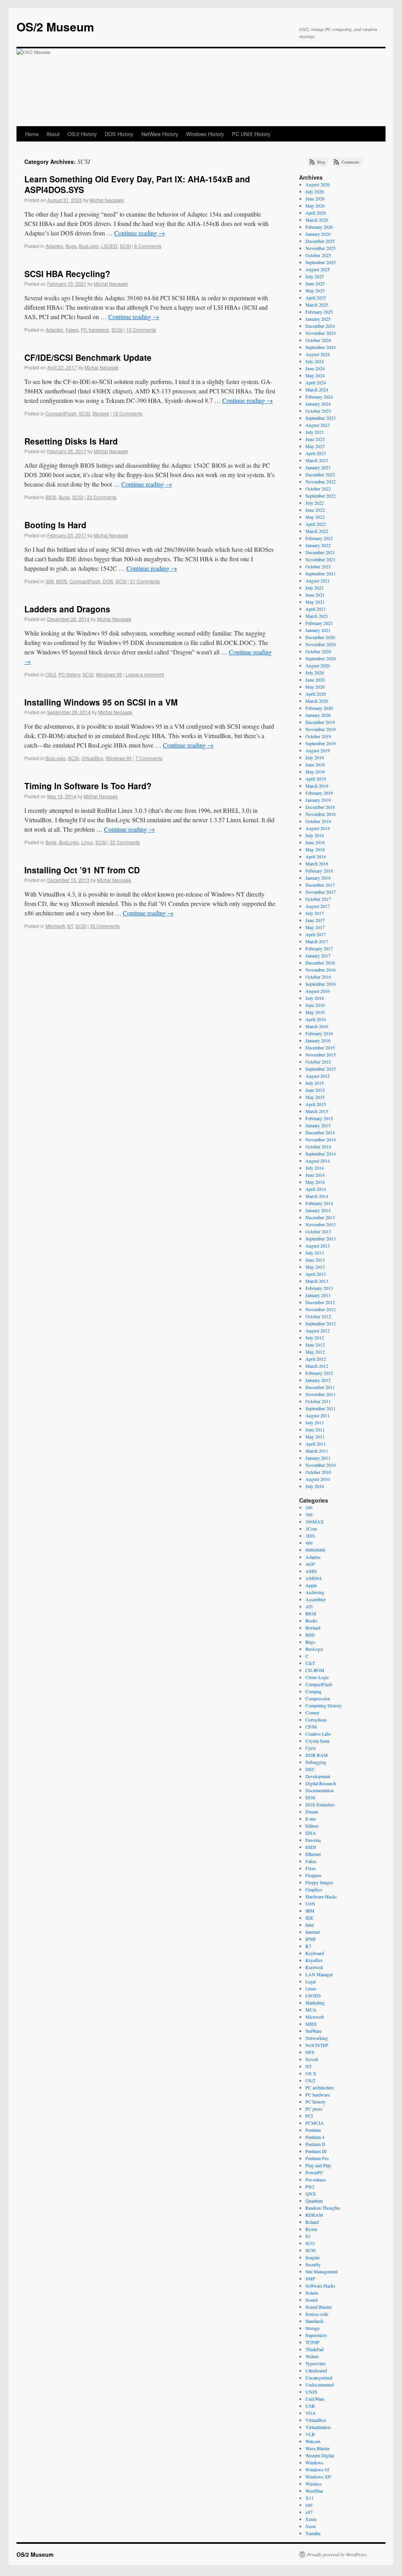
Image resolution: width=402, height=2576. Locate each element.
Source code (317, 2314)
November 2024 (321, 333)
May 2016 (315, 1012)
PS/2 (310, 2186)
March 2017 (317, 941)
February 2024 (319, 397)
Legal (311, 1981)
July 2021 (315, 588)
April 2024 (316, 382)
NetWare (313, 2031)
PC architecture (320, 2087)
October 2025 (318, 255)
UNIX (312, 2392)
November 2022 (321, 481)
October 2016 (318, 977)
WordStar (314, 2491)
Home (32, 134)
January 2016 (318, 1040)
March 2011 (317, 1451)
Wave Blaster (318, 2448)
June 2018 (315, 842)
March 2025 (317, 305)
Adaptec (54, 246)
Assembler (315, 1599)
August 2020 (318, 665)
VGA (311, 2413)
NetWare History (160, 134)
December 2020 (320, 637)
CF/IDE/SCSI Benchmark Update (88, 357)
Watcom (313, 2441)
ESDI (311, 1847)
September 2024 (321, 347)
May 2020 (315, 687)
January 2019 (318, 800)
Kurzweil (314, 1967)
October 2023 (318, 411)
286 (309, 1507)
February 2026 (319, 227)
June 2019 (315, 764)
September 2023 (321, 418)
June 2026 (315, 198)
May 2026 (315, 206)
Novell (312, 2059)
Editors (312, 1826)
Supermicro (316, 2335)
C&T (310, 1663)
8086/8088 (315, 1550)
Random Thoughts (323, 2208)
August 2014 (318, 1161)
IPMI (311, 1939)
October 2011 (318, 1401)
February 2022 (319, 538)
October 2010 (318, 1472)
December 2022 (320, 474)
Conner (312, 1712)
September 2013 (321, 1238)
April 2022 (316, 524)
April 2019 (316, 779)
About (53, 134)
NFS (310, 2052)
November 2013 (321, 1224)
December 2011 (320, 1387)
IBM (310, 1911)
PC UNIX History (251, 134)
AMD (311, 1571)
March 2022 (317, 531)
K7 (308, 1946)
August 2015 (318, 1076)
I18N (310, 1904)
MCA (311, 2010)
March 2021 (317, 616)
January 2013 (318, 1295)
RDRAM (314, 2215)
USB (310, 2406)
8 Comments (148, 246)
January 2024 (318, 404)
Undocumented (320, 2385)
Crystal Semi (317, 1741)
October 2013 (318, 1231)
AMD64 (313, 1578)
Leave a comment (145, 674)
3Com (311, 1529)
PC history (69, 674)
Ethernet (313, 1854)
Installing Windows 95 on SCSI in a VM (101, 702)
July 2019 (315, 757)
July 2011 (315, 1422)
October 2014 (318, 1147)
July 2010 (315, 1486)
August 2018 (318, 828)
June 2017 (315, 920)
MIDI (311, 2024)
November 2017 (321, 892)
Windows (314, 2462)
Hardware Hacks (321, 1896)
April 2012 (316, 1359)
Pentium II (315, 2144)
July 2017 (315, 913)
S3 (308, 2236)
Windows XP (318, 2477)
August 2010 (318, 1479)
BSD (310, 1635)
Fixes (311, 1868)
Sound (312, 2300)
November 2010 (321, 1465)
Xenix (311, 2519)
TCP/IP (312, 2342)
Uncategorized (319, 2378)
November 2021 (321, 559)
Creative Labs (318, 1734)
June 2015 (315, 1090)
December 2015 (320, 1047)
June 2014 (315, 1175)
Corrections (316, 1720)
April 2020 (316, 694)
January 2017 (318, 955)
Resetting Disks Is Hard (71, 441)
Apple (311, 1585)
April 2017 (316, 934)
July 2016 (315, 998)
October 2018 (318, 821)
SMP (310, 2278)
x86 (309, 2505)
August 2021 (318, 581)
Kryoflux (314, 1960)
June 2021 (315, 595)
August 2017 (318, 906)
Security (313, 2264)
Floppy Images (319, 1882)
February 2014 (319, 1203)
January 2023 (318, 467)
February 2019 (319, 793)
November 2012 (321, 1309)
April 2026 (316, 213)
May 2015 (315, 1097)
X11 (310, 2498)
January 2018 (318, 878)
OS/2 (51, 674)
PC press (314, 2109)
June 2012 (315, 1345)
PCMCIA (315, 2123)
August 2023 (318, 425)
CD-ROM (315, 1670)
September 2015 (321, 1069)
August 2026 (318, 184)
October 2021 (318, 566)
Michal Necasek (107, 200)
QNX (311, 2194)
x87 (309, 2512)
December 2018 (320, 807)
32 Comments (125, 842)
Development (318, 1776)
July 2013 (315, 1253)
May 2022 (315, 517)
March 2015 (317, 1111)
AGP (310, 1564)
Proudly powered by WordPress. (337, 2554)
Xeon (311, 2526)
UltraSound (316, 2370)
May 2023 (315, 446)
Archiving (315, 1592)
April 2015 (316, 1104)
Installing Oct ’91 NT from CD (82, 870)
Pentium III (316, 2151)
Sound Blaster (319, 2307)
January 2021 (318, 630)
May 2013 (315, 1267)
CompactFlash (61, 413)
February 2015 (319, 1118)
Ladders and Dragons (67, 609)
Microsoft (55, 926)
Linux (87, 842)
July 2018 (315, 835)
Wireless (313, 2484)
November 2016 (321, 970)
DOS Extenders (320, 1804)
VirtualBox (92, 758)
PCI (309, 2116)
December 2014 (320, 1132)
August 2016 (318, 991)
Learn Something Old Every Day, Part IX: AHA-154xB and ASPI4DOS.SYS (137, 184)
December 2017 (320, 885)
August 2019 (318, 750)
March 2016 (317, 1026)
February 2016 (319, 1033)
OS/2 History (82, 134)
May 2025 (315, 290)
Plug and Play (318, 2165)
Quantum (314, 2201)
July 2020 (315, 672)
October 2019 (318, 736)
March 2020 (317, 701)
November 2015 (321, 1055)
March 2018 (317, 864)
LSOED (109, 246)
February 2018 (319, 871)
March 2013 (317, 1281)
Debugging (316, 1762)
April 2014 (316, 1189)
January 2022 (318, 545)
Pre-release (316, 2179)
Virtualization (318, 2427)
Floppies (313, 1875)
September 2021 (321, 573)
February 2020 (319, 708)
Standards (315, 2321)
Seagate (312, 2257)
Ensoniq (313, 1840)
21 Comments (145, 581)
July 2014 (315, 1168)
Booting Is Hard (55, 525)
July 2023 (315, 432)
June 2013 (315, 1260)
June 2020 (315, 680)
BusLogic (89, 246)
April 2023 (316, 453)
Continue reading (140, 233)
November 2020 (321, 644)
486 (309, 1543)
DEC (310, 1769)
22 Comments (102, 497)
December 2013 (320, 1217)
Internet (312, 1932)
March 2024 (317, 390)
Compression (318, 1698)
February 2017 (319, 948)
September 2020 (321, 658)
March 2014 (317, 1196)
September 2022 (321, 496)
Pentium (313, 2130)
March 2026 (317, 220)
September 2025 (321, 262)
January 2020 (318, 715)
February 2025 (319, 312)
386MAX (315, 1521)
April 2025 (316, 298)
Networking (317, 2038)
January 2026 (318, 234)
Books (312, 1621)
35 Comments (105, 926)
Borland (313, 1628)
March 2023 (317, 460)
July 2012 (315, 1338)
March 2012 (317, 1366)
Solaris (312, 2293)
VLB (310, 2434)
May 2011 (315, 1437)
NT (70, 926)
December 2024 (320, 326)
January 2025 (318, 319)
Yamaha (313, 2533)
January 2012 (318, 1380)
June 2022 (315, 510)
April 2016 (316, 1019)
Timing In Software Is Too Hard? (88, 786)
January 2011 (318, 1458)
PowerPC (314, 2172)
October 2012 (318, 1316)
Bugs (71, 246)
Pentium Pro (317, 2158)
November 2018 (321, 814)
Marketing (315, 2003)
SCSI (125, 246)
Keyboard (315, 1953)
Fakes (72, 330)
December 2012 (320, 1302)
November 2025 (321, 248)
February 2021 (319, 623)
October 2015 (318, 1062)
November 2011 (321, 1394)
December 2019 (320, 722)
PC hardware (95, 330)
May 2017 (315, 927)
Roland (312, 2222)
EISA (311, 1833)
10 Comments (141, 330)
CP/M (311, 1727)
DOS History (119, 134)
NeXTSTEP (317, 2045)
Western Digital (320, 2455)
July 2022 (315, 503)
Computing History (323, 1705)
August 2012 (318, 1330)
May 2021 (315, 602)
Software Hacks (320, 2286)
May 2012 (315, 1352)
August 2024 (318, 354)
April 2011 (316, 1444)
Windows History (205, 134)
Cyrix (311, 1748)
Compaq (313, 1691)
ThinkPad (314, 2349)
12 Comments (128, 413)
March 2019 (317, 786)
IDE (309, 1918)
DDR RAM (317, 1755)
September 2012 (321, 1323)
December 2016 (320, 963)
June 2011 (315, 1429)
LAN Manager (319, 1974)
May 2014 (315, 1182)
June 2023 (315, 439)
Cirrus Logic (317, 1677)
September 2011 (321, 1408)
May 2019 (315, 772)
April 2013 (316, 1274)
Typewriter (315, 2363)
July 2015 (315, 1083)
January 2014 (318, 1210)
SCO (310, 2243)
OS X (311, 2073)
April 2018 (316, 856)
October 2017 (318, 899)
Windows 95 (109, 674)
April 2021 (316, 609)
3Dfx (310, 1536)
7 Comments (149, 758)
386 (50, 581)
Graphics (314, 1889)
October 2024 (318, 340)
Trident (312, 2356)
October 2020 (318, 651)
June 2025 (315, 283)
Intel (310, 1925)
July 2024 (315, 361)
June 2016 (315, 1005)
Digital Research (321, 1783)
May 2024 (315, 375)
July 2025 (315, 276)
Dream (312, 1812)
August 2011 (318, 1415)
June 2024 (315, 368)
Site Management (322, 2271)
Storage (101, 413)
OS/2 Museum (55, 27)
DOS (108, 581)
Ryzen (311, 2229)
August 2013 (318, 1246)
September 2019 (321, 743)
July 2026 (315, 191)
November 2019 (321, 729)
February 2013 (319, 1288)
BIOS (51, 497)
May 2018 (315, 849)
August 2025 (318, 269)
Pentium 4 (315, 2137)
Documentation (320, 1790)
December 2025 (320, 241)
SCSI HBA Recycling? (67, 274)
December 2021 (320, 552)
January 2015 (318, 1125)
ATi (309, 1606)
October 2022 (318, 489)
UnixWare (315, 2399)
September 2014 (321, 1154)
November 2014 (321, 1139)
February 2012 (319, 1373)
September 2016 (321, 984)
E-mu (311, 1819)
